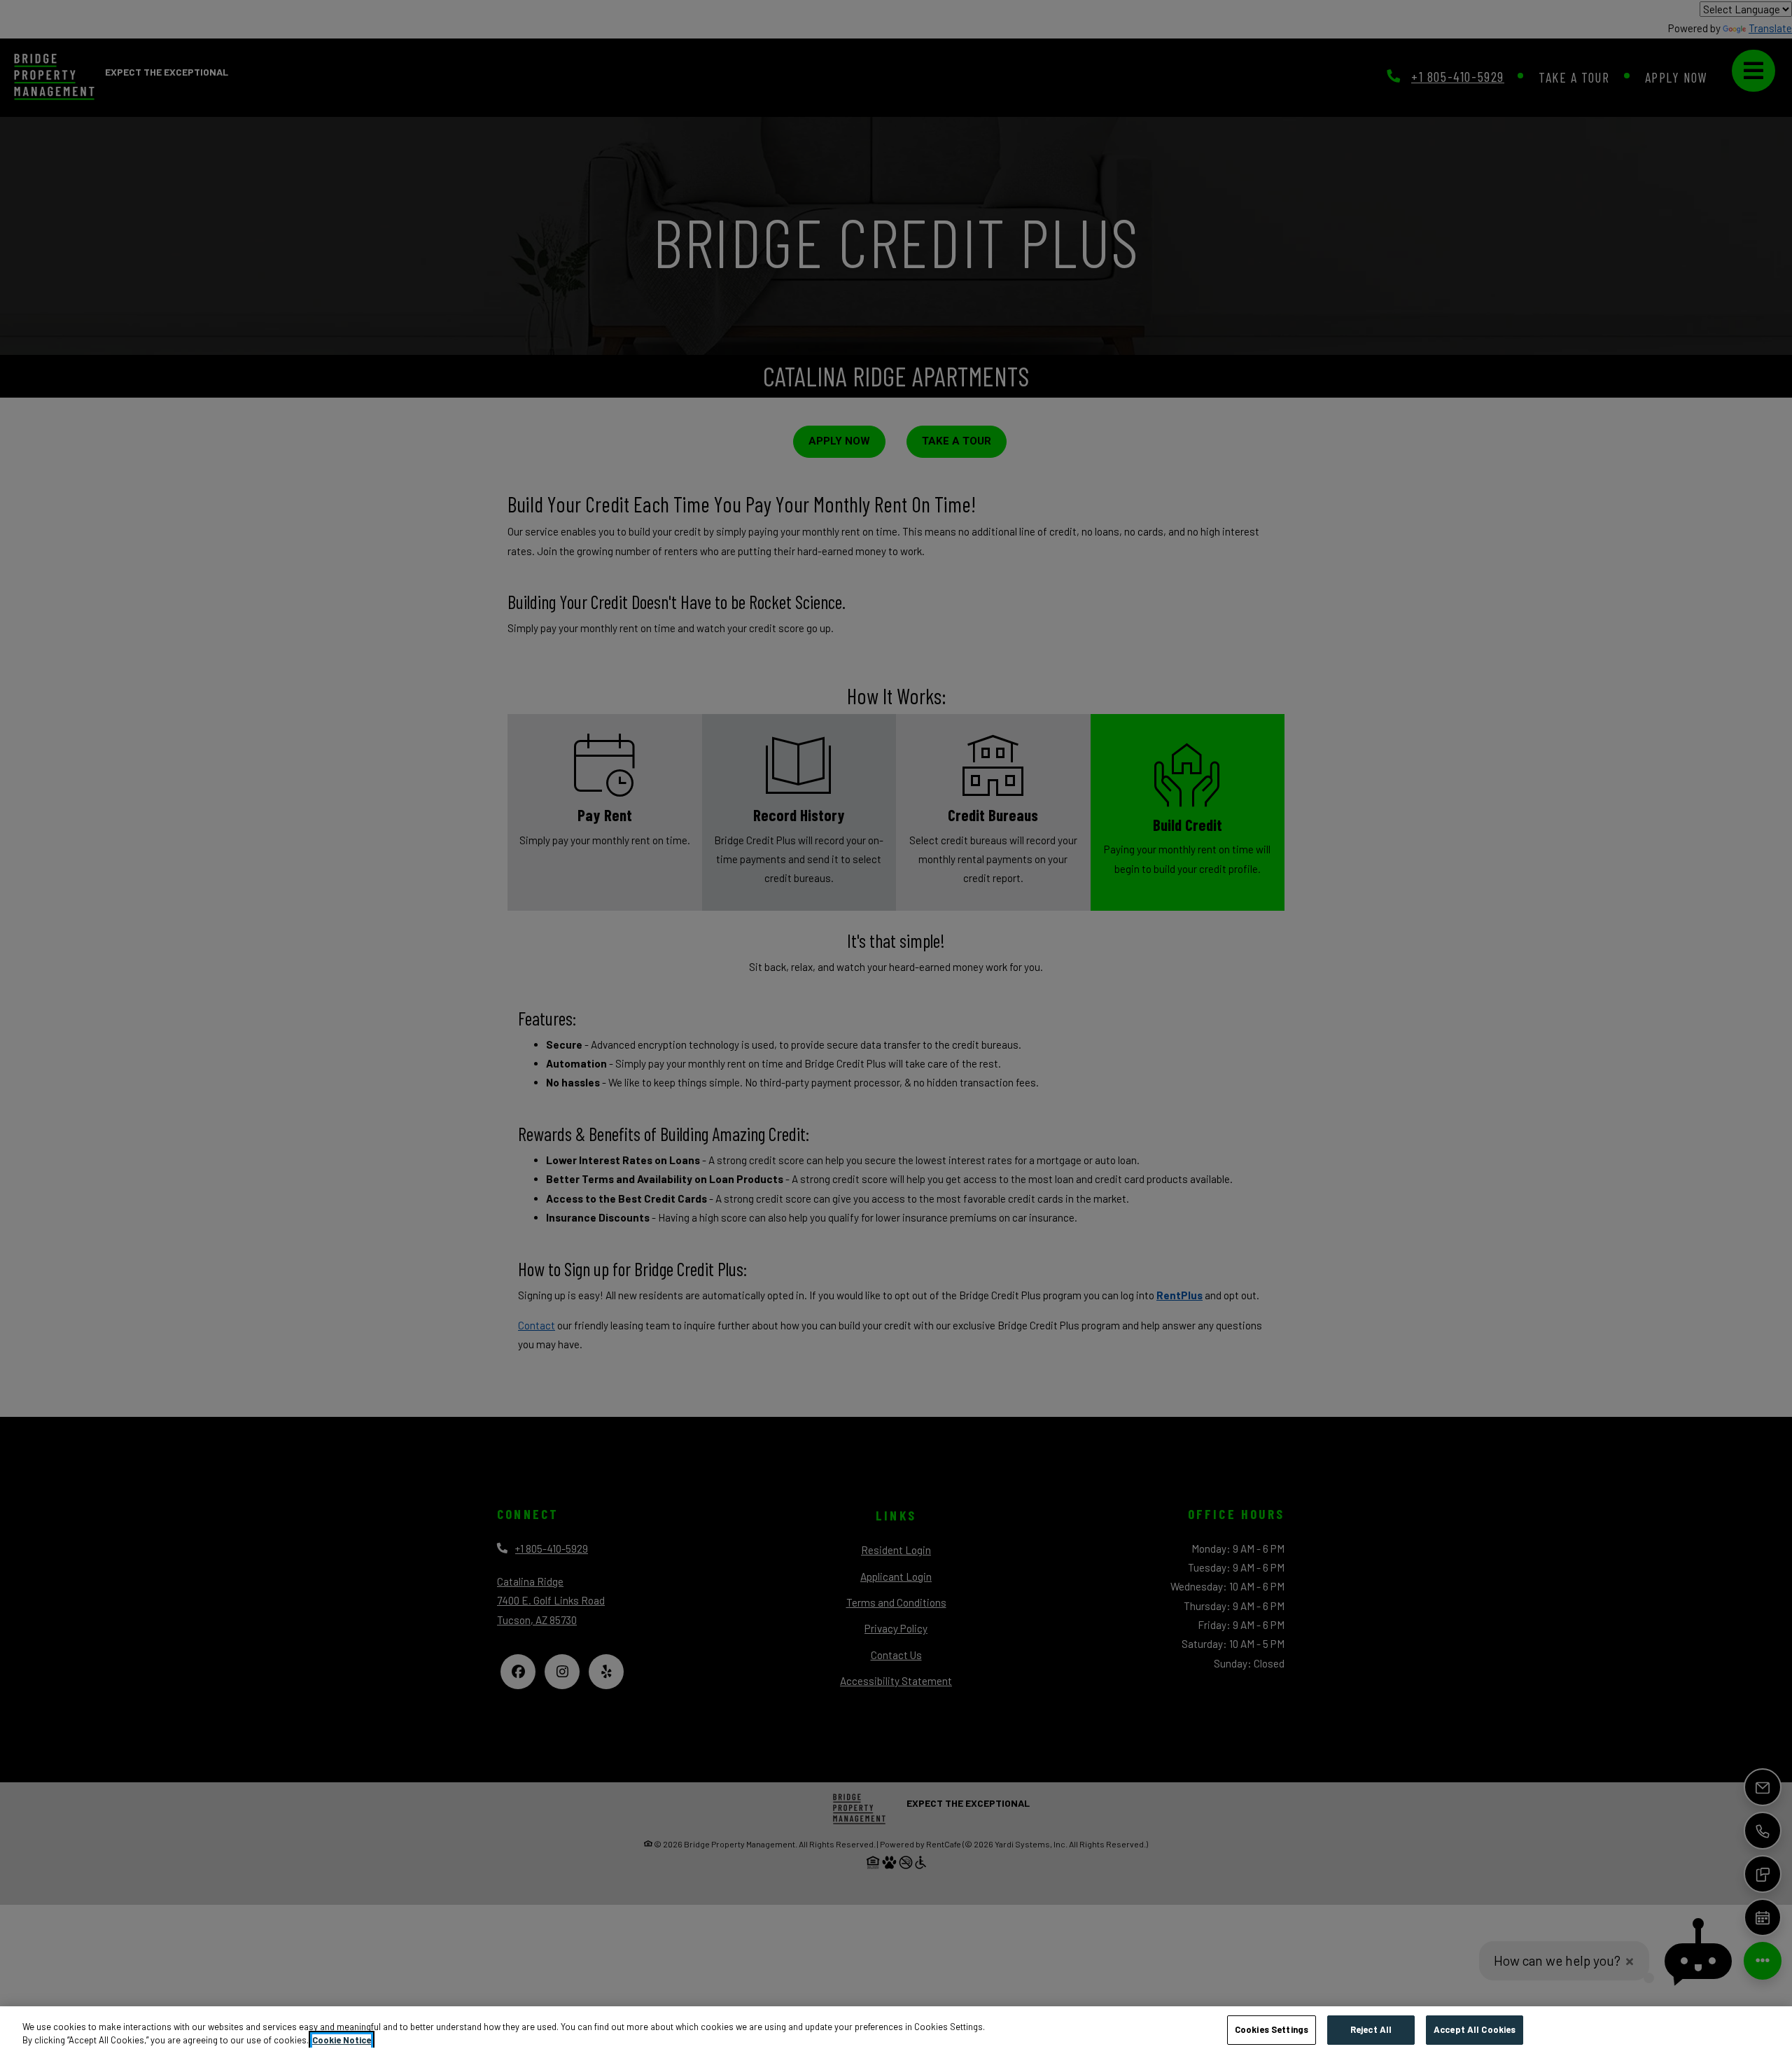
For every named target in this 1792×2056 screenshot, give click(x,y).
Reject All (1371, 2029)
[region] (896, 2031)
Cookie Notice (342, 2041)
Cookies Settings (1272, 2029)
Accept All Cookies (1475, 2029)
